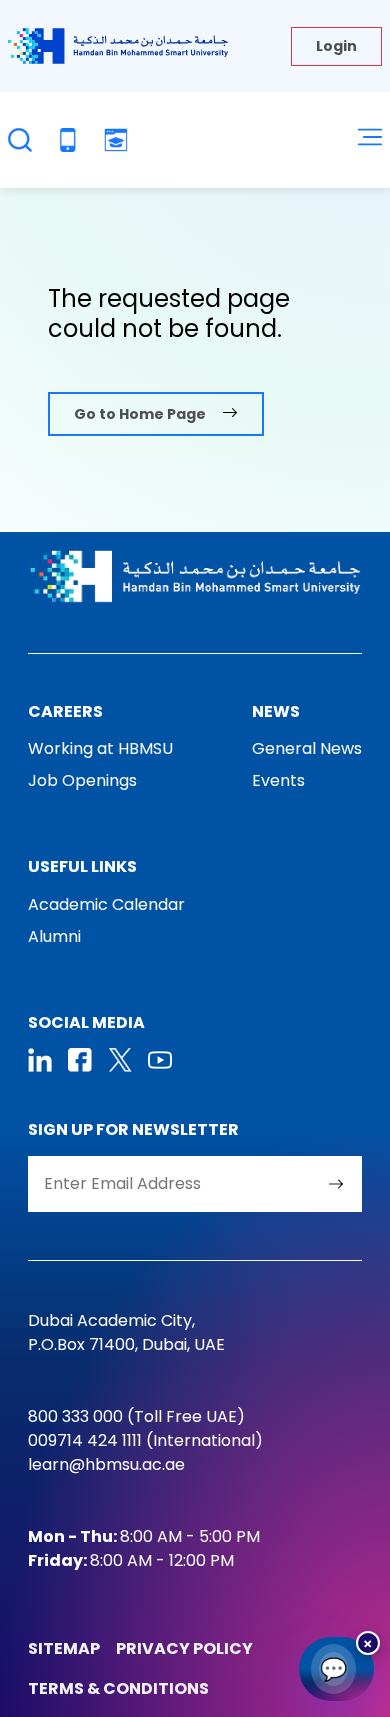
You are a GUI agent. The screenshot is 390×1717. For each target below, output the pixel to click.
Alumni (54, 936)
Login (336, 46)
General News (307, 748)
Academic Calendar (106, 904)
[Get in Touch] (68, 140)
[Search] (20, 140)
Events (278, 780)
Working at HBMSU (100, 748)
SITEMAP (64, 1648)
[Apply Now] (116, 140)
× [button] (368, 1642)
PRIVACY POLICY (184, 1648)
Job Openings (82, 780)
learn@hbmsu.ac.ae (106, 1464)
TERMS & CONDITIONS (118, 1688)
